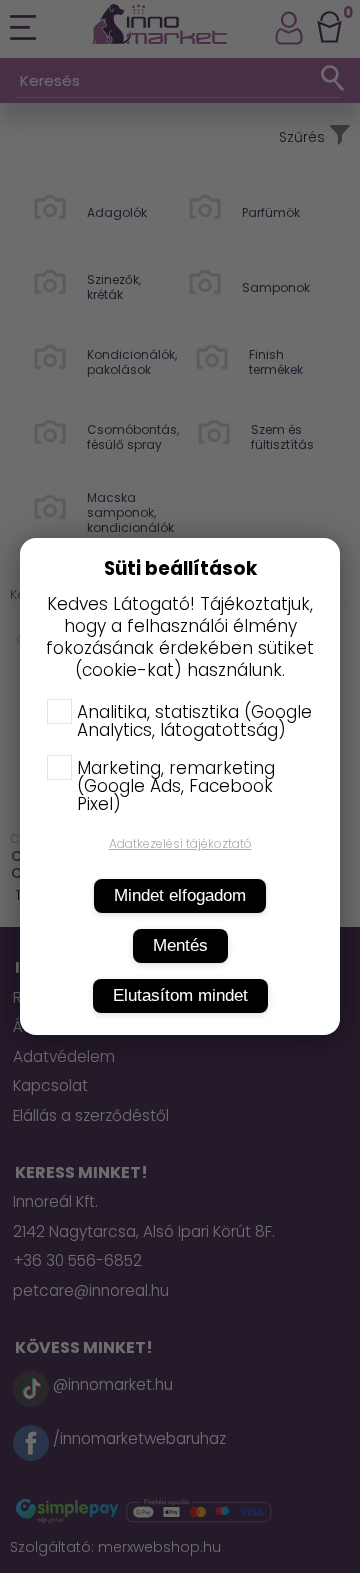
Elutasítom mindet (180, 995)
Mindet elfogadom (180, 895)
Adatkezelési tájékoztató (180, 843)
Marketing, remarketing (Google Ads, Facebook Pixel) (176, 786)
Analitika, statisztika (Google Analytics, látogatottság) (194, 721)
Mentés (180, 945)
